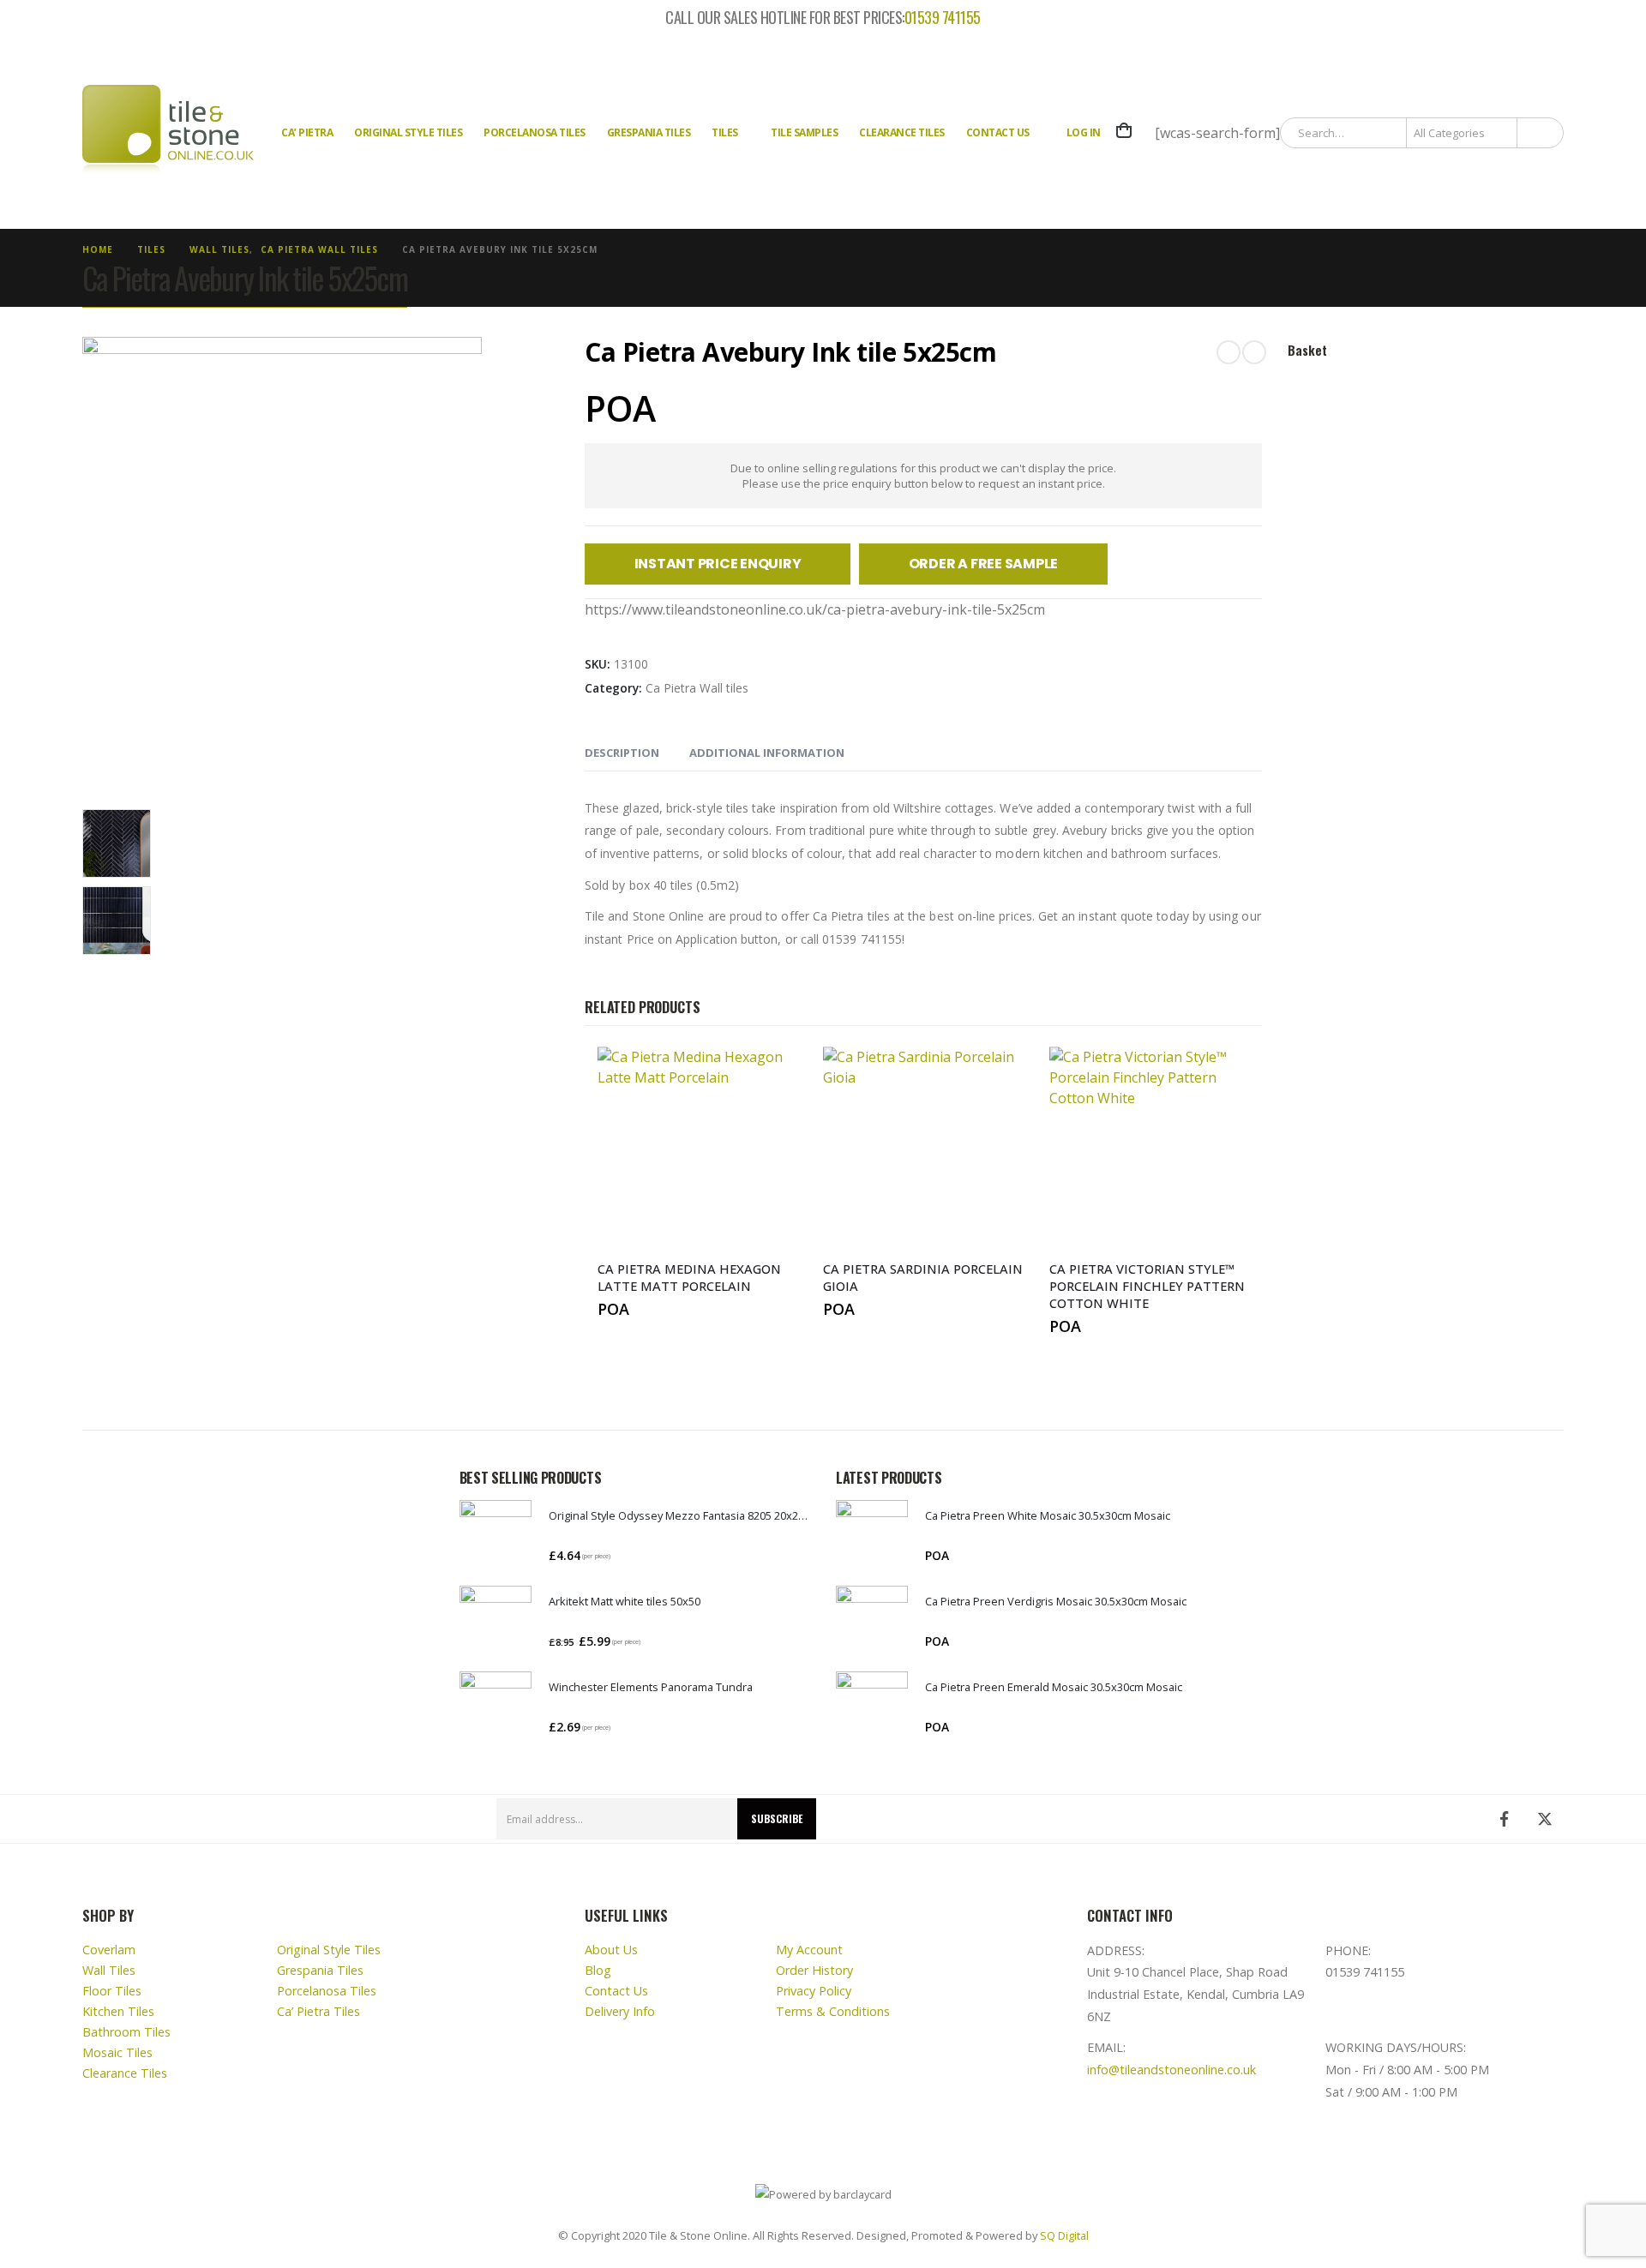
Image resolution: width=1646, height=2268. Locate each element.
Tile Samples (804, 132)
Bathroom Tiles (126, 2032)
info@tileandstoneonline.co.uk (1171, 2070)
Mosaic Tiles (117, 2052)
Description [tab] (622, 753)
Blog (598, 1970)
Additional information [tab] (767, 753)
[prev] (1228, 352)
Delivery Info (620, 2011)
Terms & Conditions (833, 2011)
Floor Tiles (112, 1991)
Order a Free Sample (983, 564)
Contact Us (998, 132)
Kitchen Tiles (118, 2011)
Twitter (1545, 1819)
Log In (1084, 132)
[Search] (1539, 133)
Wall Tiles (109, 1970)
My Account (809, 1950)
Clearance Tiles (902, 132)
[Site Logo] (168, 133)
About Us (611, 1950)
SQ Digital (1064, 2235)
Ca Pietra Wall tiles (697, 688)
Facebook (1504, 1819)
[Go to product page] (496, 1536)
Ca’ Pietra (307, 132)
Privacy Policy (814, 1991)
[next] (1254, 352)
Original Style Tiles (408, 132)
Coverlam (109, 1950)
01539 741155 (943, 18)
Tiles (725, 132)
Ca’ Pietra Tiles (318, 2011)
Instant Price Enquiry (718, 564)
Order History (814, 1970)
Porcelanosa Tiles (535, 132)
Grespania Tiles (649, 132)
